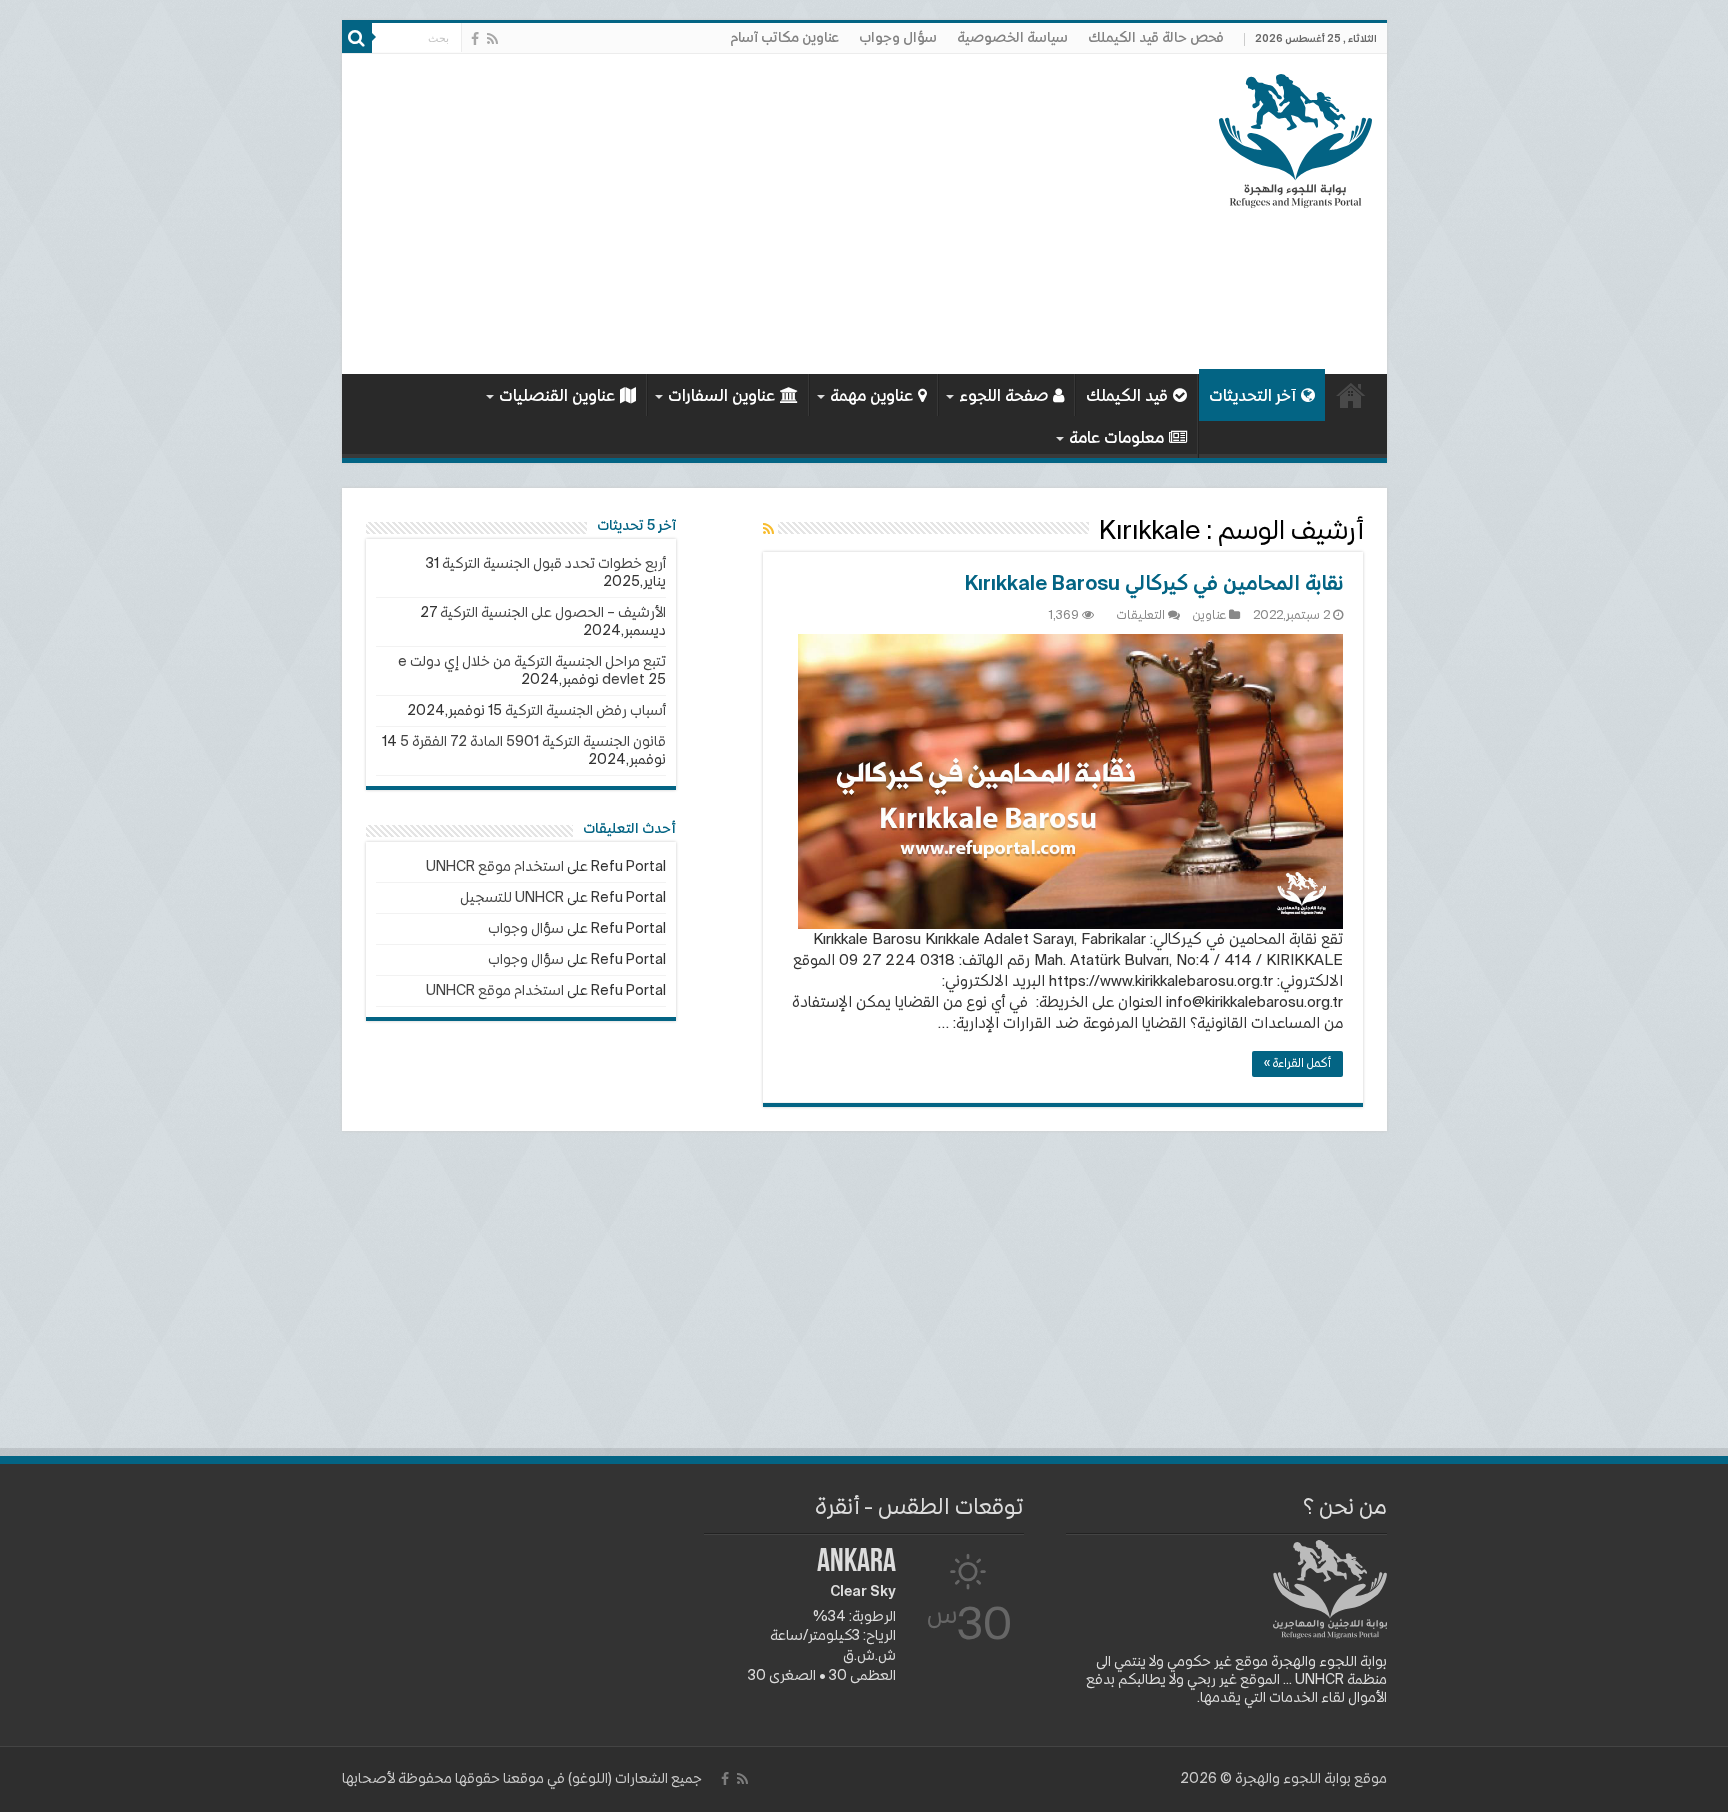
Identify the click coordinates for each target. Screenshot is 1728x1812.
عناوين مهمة (871, 397)
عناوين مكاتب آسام (784, 38)
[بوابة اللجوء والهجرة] (1295, 137)
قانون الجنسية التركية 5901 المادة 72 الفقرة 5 (533, 742)
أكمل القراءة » (1297, 1064)
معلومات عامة (1116, 439)
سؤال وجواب (898, 38)
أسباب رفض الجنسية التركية (585, 711)
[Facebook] (475, 39)
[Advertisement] (721, 214)
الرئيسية (1351, 395)
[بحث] (357, 38)
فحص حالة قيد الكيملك (1156, 38)
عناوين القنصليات (557, 397)
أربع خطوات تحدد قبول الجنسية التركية (554, 564)
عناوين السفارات (721, 397)
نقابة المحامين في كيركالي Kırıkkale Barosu (1154, 585)
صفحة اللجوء (1003, 397)
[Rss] (492, 39)
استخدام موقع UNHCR (495, 867)
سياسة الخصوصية (1012, 38)
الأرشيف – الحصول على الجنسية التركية (553, 613)
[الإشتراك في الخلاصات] (768, 530)
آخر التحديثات (1252, 397)
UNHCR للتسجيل (512, 898)
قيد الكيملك (1127, 397)
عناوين (1209, 616)
